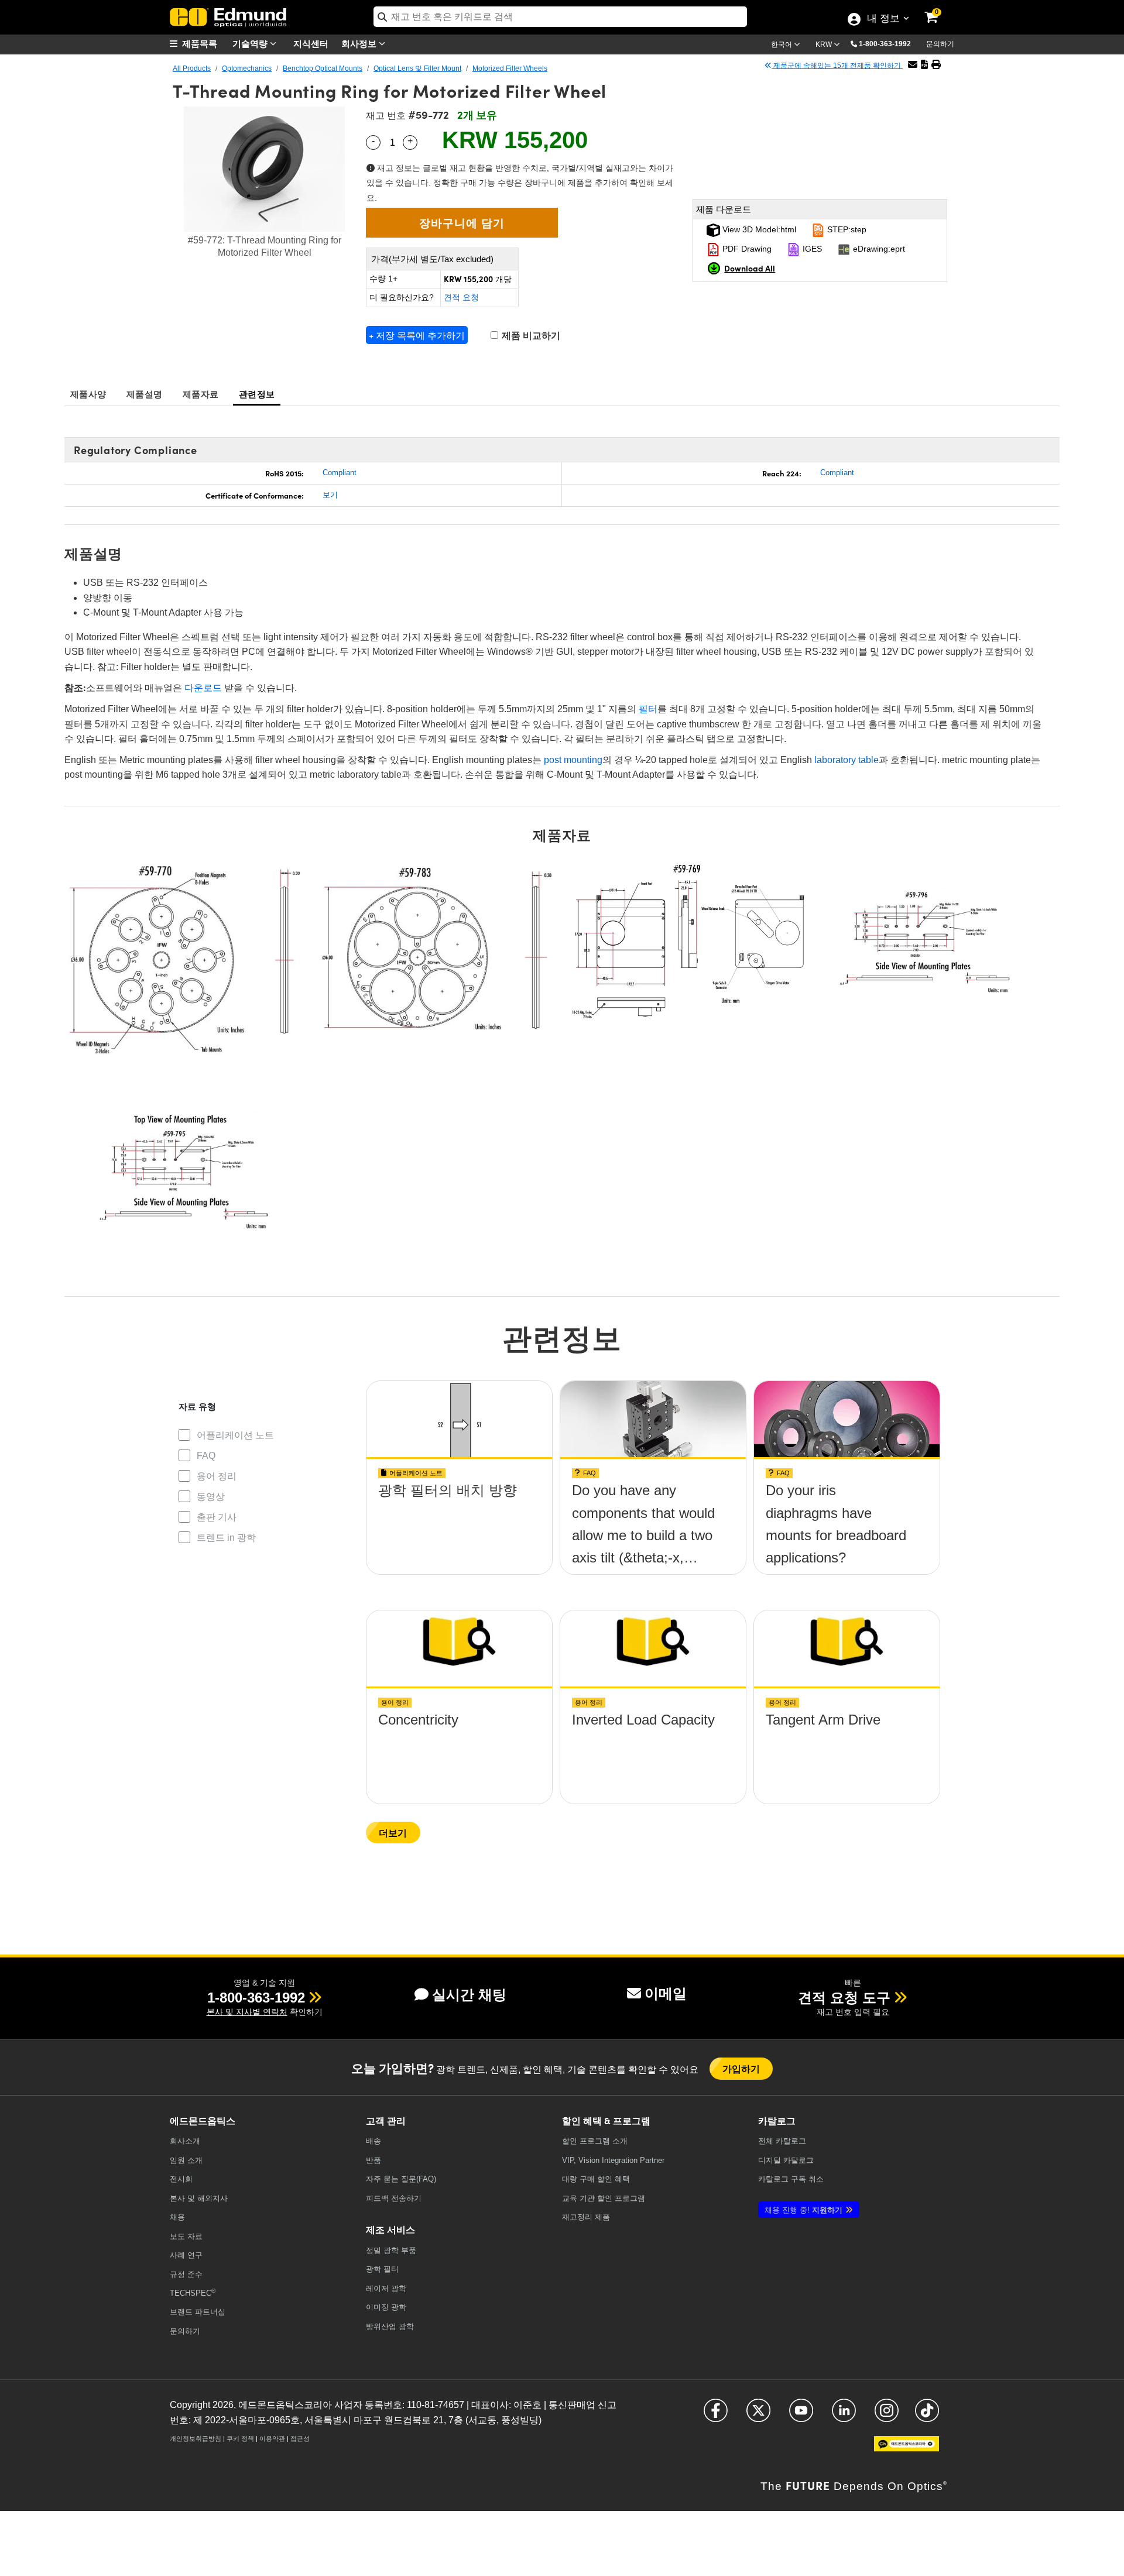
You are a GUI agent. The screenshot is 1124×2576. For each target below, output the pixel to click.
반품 (373, 2160)
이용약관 (272, 2438)
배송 (373, 2141)
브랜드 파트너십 (198, 2312)
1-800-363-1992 (885, 44)
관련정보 (257, 394)
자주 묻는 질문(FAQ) (401, 2179)
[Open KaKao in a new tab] (907, 2449)
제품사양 (88, 394)
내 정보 (883, 19)
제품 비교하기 (530, 336)
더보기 (393, 1833)
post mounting (573, 760)
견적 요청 (461, 297)
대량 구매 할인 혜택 (596, 2179)
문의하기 (940, 44)
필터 (648, 709)
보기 (330, 495)
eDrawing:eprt (878, 249)
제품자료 (201, 394)
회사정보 (360, 43)
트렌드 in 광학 (226, 1538)
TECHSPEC (193, 2292)
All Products (192, 68)
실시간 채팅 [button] (469, 1995)
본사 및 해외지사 (199, 2198)
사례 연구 (186, 2255)
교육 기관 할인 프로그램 (604, 2198)
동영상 (211, 1497)
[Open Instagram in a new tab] (887, 2416)
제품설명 (144, 394)
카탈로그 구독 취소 (791, 2179)
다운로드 (202, 688)
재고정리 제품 (586, 2217)
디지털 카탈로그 (786, 2160)
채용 (177, 2217)
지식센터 (311, 43)
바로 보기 (460, 1524)
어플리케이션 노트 (235, 1435)
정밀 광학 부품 (391, 2250)
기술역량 (251, 43)
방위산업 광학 (390, 2326)
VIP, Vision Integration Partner (613, 2160)
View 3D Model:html (758, 229)
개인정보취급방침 (196, 2438)
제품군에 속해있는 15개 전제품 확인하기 (837, 66)
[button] (889, 43)
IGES (811, 249)
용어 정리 (217, 1476)
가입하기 (741, 2068)
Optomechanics (247, 68)
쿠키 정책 (240, 2438)
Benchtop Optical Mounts (323, 68)
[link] (939, 9)
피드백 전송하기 (394, 2198)
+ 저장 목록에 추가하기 (417, 335)
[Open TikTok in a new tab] (927, 2416)
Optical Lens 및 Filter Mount (417, 68)
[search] (560, 17)
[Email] (913, 65)
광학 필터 (382, 2269)
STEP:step (846, 229)
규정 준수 (186, 2274)
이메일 (666, 1993)
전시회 (181, 2179)
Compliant (340, 473)
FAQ (206, 1456)
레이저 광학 (386, 2288)
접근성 (300, 2438)
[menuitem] (199, 44)
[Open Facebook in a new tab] (716, 2416)
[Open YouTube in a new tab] (801, 2416)
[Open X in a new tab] (758, 2416)
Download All (750, 268)
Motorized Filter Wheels (510, 68)
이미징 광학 (386, 2307)
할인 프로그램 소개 (595, 2141)
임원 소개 (186, 2160)
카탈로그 (782, 2141)
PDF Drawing (746, 249)
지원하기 (803, 2210)
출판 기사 (217, 1517)
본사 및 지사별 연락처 (247, 2012)
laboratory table (847, 760)
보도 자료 (186, 2236)
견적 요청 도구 (844, 1998)
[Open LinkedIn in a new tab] (844, 2416)
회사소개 (185, 2141)
